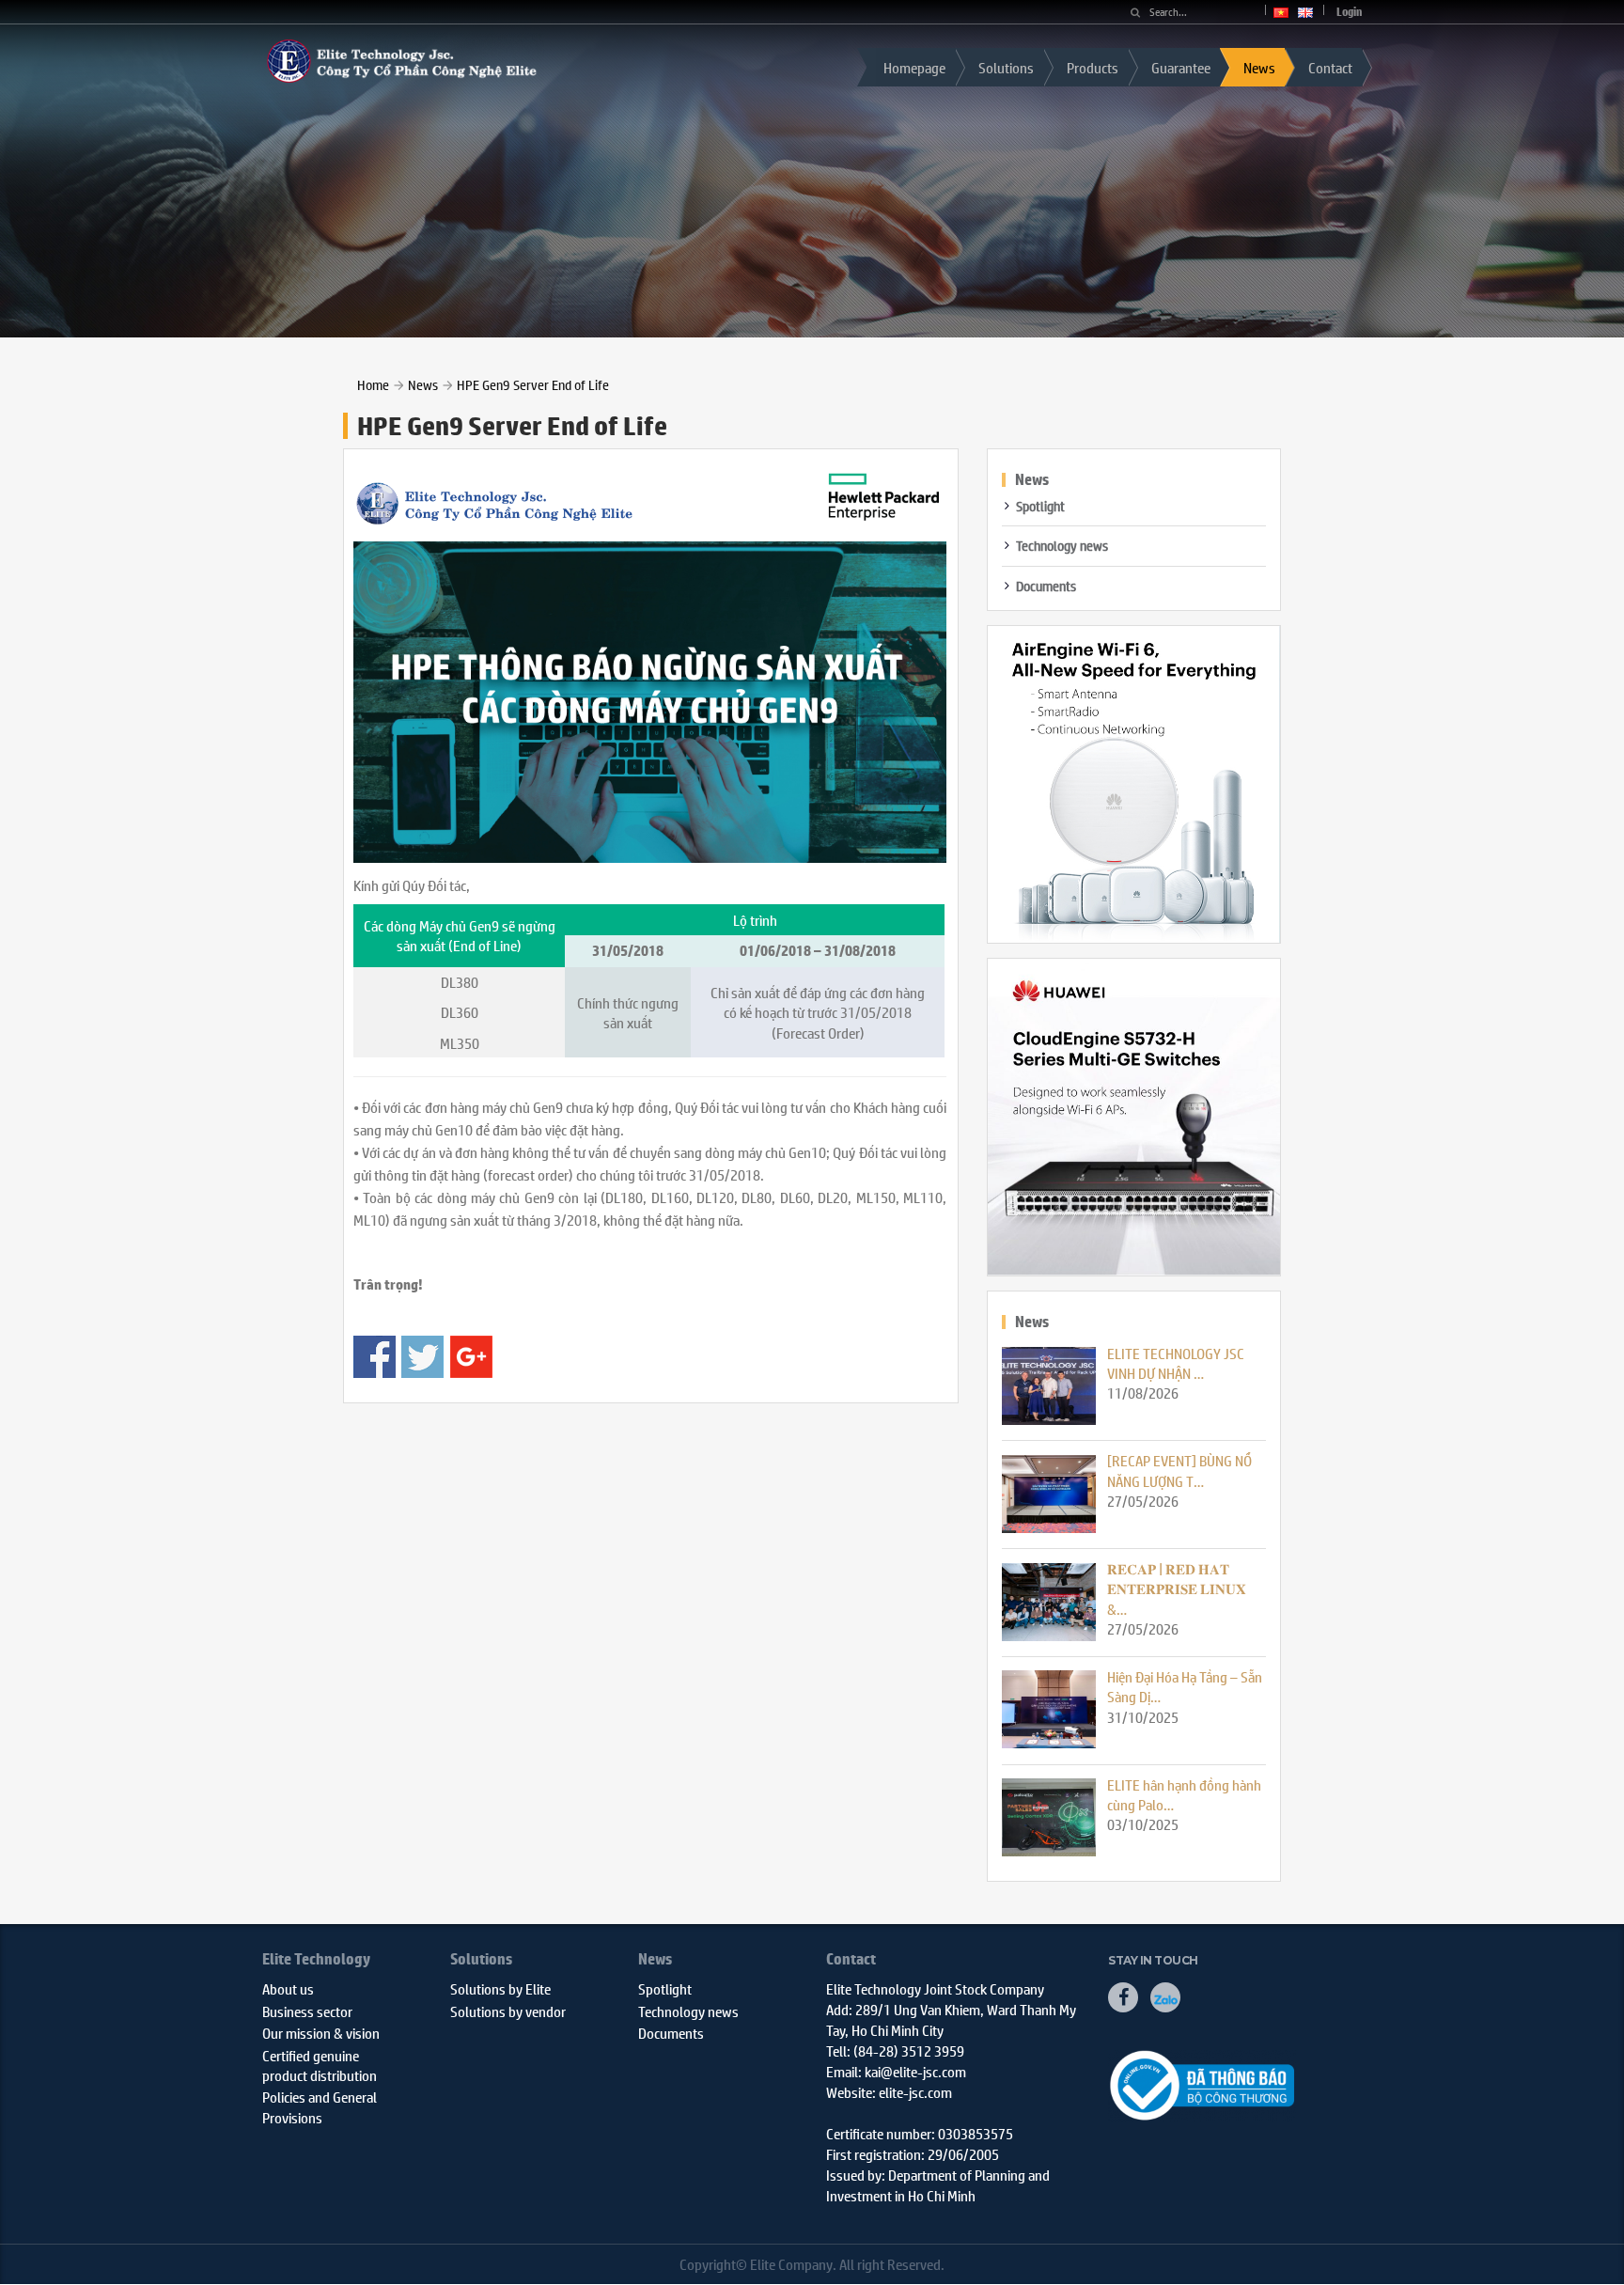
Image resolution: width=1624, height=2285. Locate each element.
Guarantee (1181, 67)
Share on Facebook (375, 1357)
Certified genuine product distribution (320, 2065)
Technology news (1062, 545)
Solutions (1006, 67)
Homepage (914, 67)
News (1259, 67)
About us (288, 1988)
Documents (1046, 586)
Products (1093, 67)
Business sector (307, 2011)
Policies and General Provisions (320, 2106)
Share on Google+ (471, 1357)
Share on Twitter (422, 1357)
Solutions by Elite (500, 1988)
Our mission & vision (321, 2033)
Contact (1330, 67)
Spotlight (1040, 506)
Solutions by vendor (508, 2011)
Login (1349, 12)
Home (373, 384)
